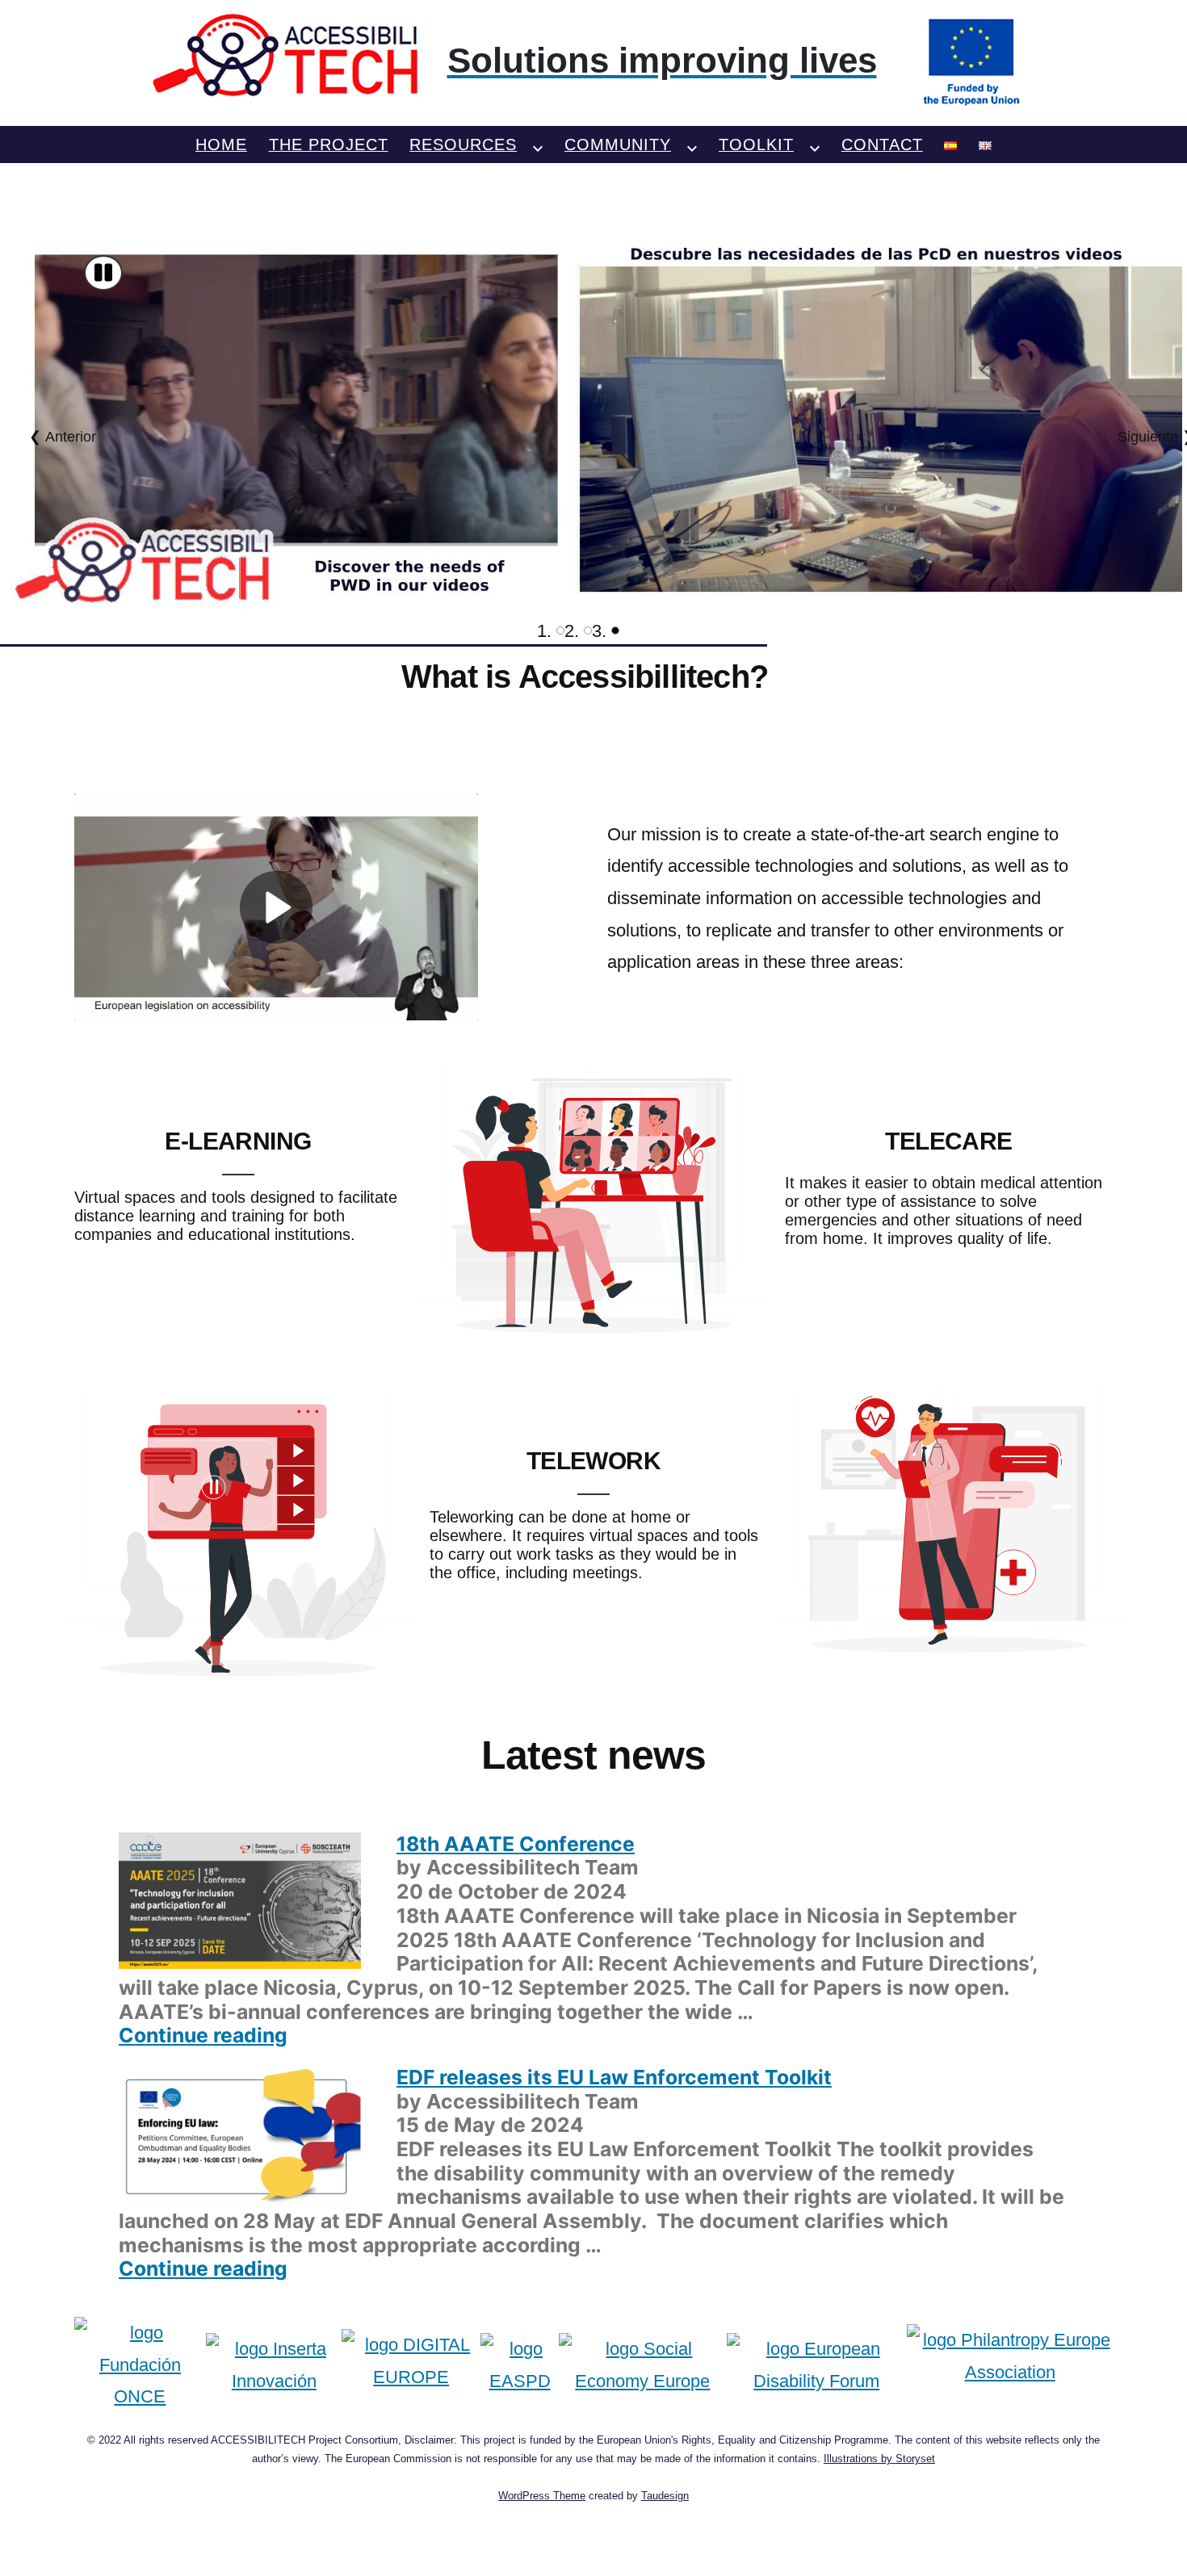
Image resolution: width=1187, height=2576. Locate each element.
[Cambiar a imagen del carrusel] (560, 630)
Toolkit (756, 145)
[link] (594, 61)
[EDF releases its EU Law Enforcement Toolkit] (240, 2132)
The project (329, 145)
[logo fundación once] (141, 2365)
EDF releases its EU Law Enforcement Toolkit (614, 2077)
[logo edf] (817, 2365)
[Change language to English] (985, 145)
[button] (103, 273)
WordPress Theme (542, 2496)
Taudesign (665, 2496)
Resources (463, 145)
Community (618, 145)
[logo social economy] (642, 2365)
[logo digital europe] (411, 2365)
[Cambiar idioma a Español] (950, 145)
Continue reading (203, 2035)
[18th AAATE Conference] (240, 1899)
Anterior (71, 437)
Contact (882, 145)
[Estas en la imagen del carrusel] (615, 630)
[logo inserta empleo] (274, 2365)
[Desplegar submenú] (538, 145)
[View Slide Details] (593, 427)
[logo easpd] (520, 2365)
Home (221, 145)
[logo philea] (1010, 2365)
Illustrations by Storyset (879, 2459)
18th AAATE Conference (516, 1844)
